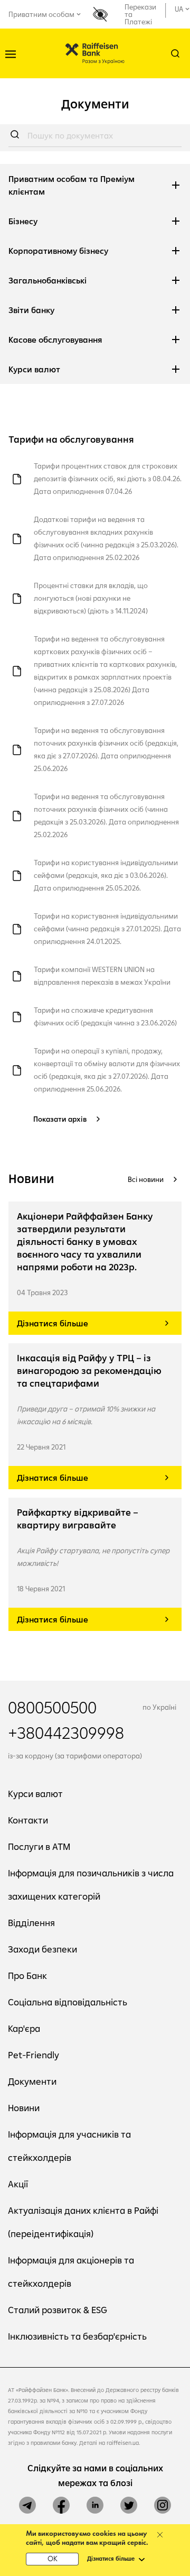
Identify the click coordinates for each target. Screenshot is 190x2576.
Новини (24, 2108)
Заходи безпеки (42, 1949)
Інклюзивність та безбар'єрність (77, 2336)
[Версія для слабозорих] (104, 15)
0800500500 (52, 1707)
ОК (53, 2559)
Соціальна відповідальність (68, 2002)
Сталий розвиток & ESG (58, 2310)
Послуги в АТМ (39, 1846)
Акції (18, 2184)
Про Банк (27, 1975)
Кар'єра (24, 2028)
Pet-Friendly (34, 2055)
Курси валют (35, 1794)
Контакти (28, 1820)
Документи (32, 2081)
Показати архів (60, 1119)
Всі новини (146, 1179)
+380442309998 (66, 1732)
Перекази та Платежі (140, 14)
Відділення (31, 1923)
